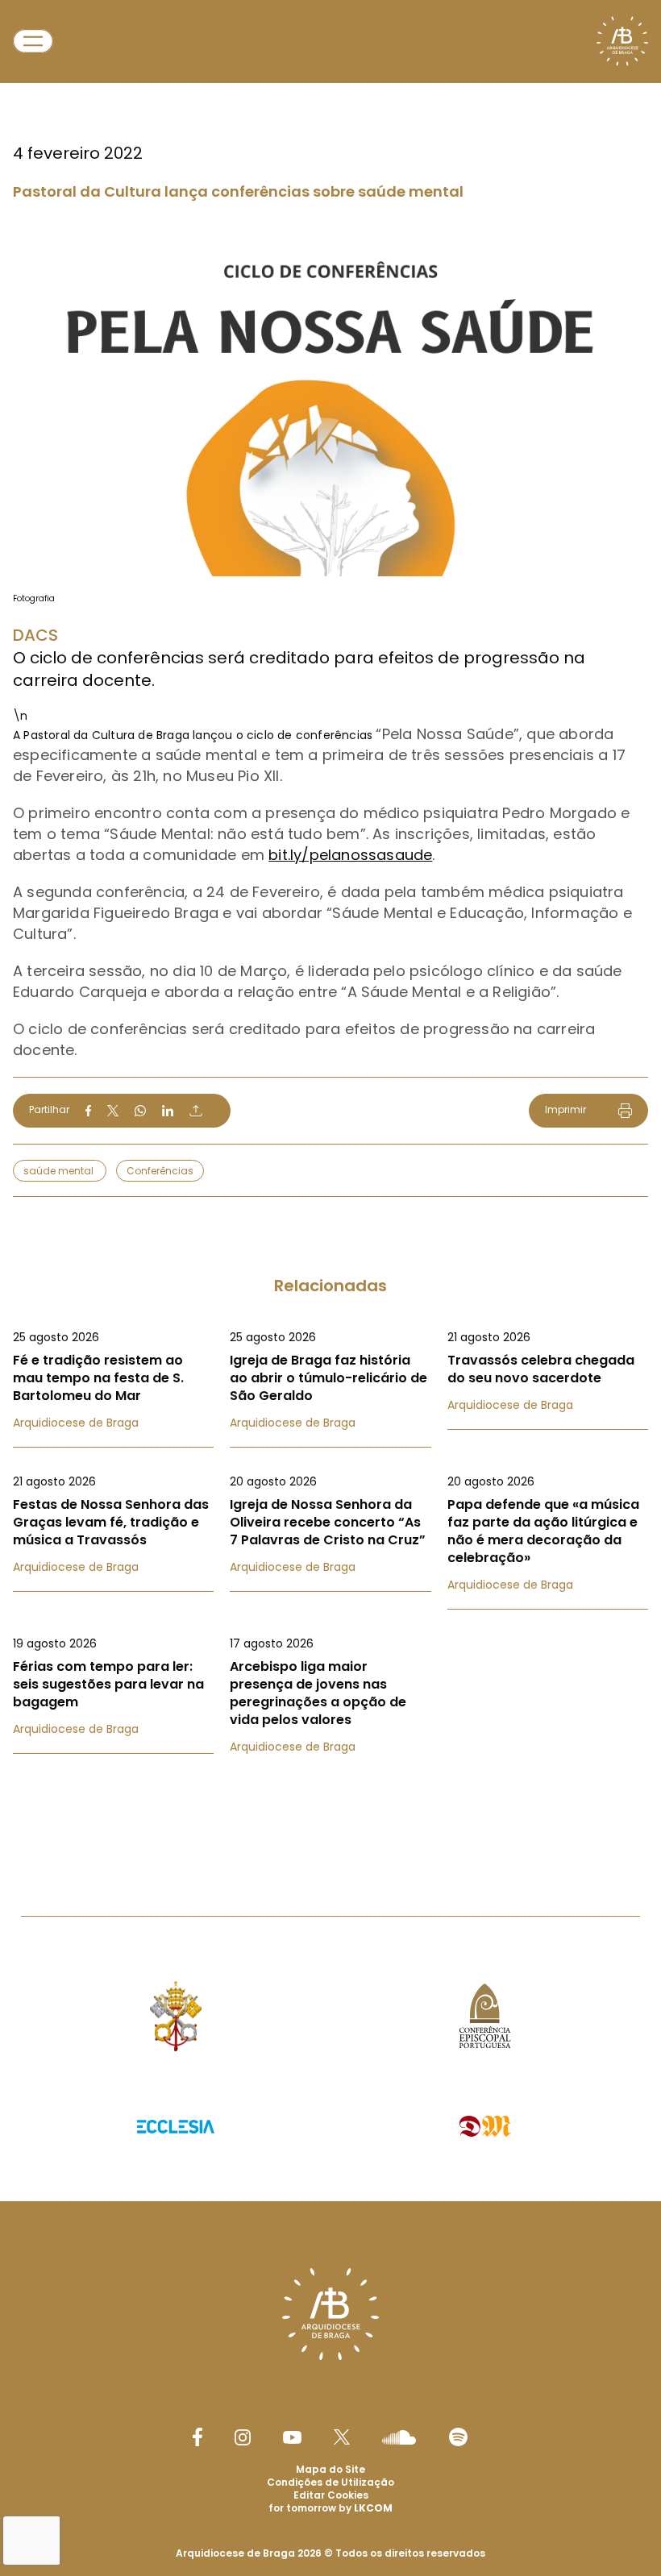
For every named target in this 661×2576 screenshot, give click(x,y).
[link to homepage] (622, 41)
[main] (330, 926)
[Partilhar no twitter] (113, 1110)
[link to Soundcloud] (399, 2437)
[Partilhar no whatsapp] (140, 1111)
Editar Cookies (331, 2495)
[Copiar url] (196, 1111)
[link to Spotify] (458, 2437)
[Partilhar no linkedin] (168, 1111)
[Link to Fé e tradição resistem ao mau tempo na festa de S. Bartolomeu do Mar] (113, 1380)
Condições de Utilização (330, 2482)
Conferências (160, 1171)
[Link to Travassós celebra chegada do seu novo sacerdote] (548, 1371)
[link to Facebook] (197, 2437)
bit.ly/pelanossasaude (350, 855)
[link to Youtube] (292, 2437)
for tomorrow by (330, 2508)
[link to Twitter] (342, 2437)
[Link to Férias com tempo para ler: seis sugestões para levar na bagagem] (113, 1686)
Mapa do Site (330, 2469)
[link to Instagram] (243, 2437)
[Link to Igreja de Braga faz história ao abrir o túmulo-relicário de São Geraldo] (330, 1380)
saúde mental (60, 1171)
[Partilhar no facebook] (88, 1111)
